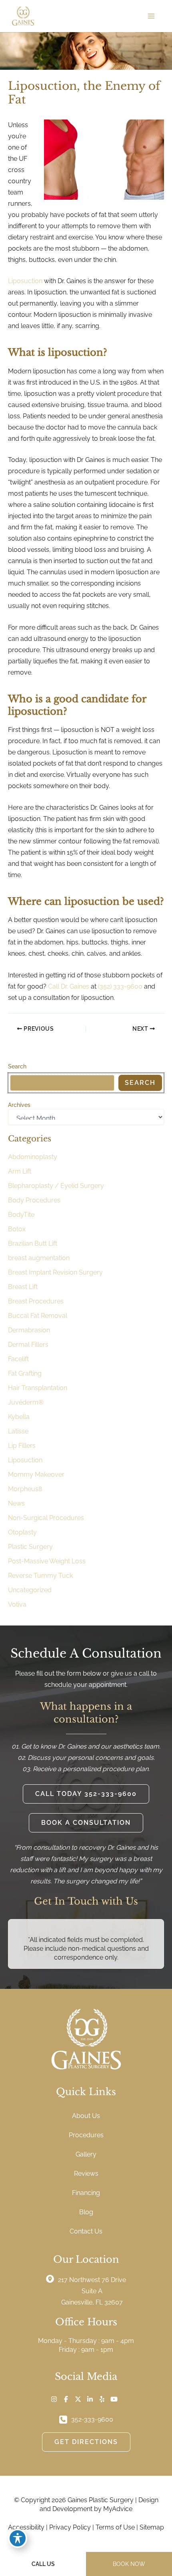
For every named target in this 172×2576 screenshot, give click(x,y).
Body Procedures (34, 1200)
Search (17, 1066)
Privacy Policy (70, 2527)
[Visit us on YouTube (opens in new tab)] (114, 2399)
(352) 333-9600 (120, 986)
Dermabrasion (29, 1330)
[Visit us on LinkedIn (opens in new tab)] (90, 2399)
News (16, 1503)
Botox (17, 1229)
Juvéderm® (26, 1402)
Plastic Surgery (30, 1547)
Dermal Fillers (28, 1345)
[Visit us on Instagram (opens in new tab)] (54, 2399)
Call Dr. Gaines (69, 986)
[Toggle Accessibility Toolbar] (18, 2538)
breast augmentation (39, 1258)
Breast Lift (23, 1287)
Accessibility (26, 2527)
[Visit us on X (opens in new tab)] (78, 2399)
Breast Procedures (36, 1301)
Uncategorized (30, 1590)
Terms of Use (115, 2527)
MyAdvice (118, 2509)
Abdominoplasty (33, 1157)
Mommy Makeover (36, 1474)
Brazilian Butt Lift (33, 1243)
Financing (86, 2193)
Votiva (17, 1604)
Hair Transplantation (38, 1388)
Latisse (18, 1431)
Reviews (86, 2174)
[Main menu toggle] (151, 16)
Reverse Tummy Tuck (40, 1576)
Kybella (19, 1417)
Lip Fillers (22, 1446)
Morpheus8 (25, 1489)
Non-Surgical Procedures (46, 1518)
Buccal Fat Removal (38, 1316)
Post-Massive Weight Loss (47, 1561)
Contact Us (86, 2231)
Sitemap (152, 2527)
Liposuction (25, 281)
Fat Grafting (25, 1373)
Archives (19, 1105)
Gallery (86, 2154)
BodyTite (21, 1215)
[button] (86, 1794)
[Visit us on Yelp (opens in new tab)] (102, 2399)
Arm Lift (20, 1171)
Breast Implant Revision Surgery (55, 1272)
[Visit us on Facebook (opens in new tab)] (66, 2399)
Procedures (86, 2135)
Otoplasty (22, 1532)
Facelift (18, 1359)
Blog (86, 2212)
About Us (86, 2116)
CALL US (43, 2564)
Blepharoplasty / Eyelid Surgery (56, 1186)
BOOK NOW (129, 2564)
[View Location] (52, 2278)
